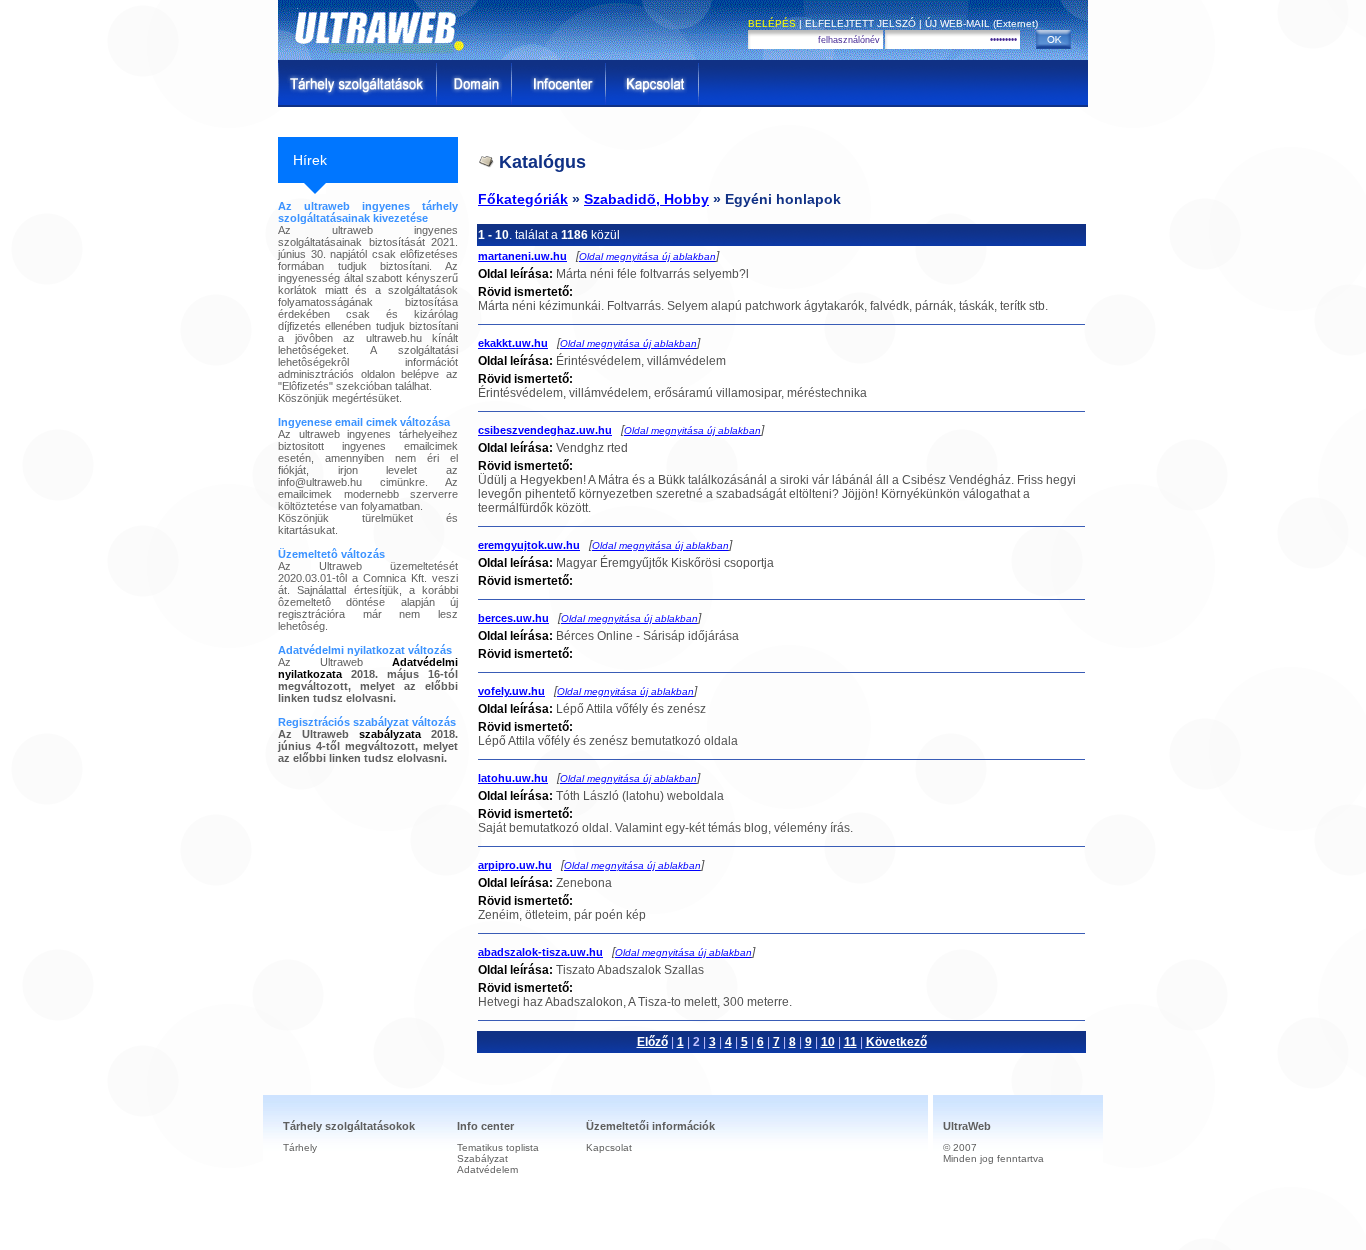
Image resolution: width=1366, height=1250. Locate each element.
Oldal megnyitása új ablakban (647, 256)
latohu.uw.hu (513, 778)
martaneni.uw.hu (522, 256)
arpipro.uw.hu (515, 865)
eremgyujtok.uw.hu (529, 545)
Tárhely (300, 1147)
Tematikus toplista (498, 1147)
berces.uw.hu (513, 618)
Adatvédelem (487, 1169)
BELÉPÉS (772, 23)
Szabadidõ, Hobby (646, 199)
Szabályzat (482, 1158)
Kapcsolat (609, 1147)
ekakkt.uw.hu (513, 343)
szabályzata (390, 734)
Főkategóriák (523, 199)
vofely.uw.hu (511, 691)
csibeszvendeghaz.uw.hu (545, 430)
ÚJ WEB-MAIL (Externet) (981, 23)
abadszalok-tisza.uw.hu (540, 952)
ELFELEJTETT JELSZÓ (860, 23)
